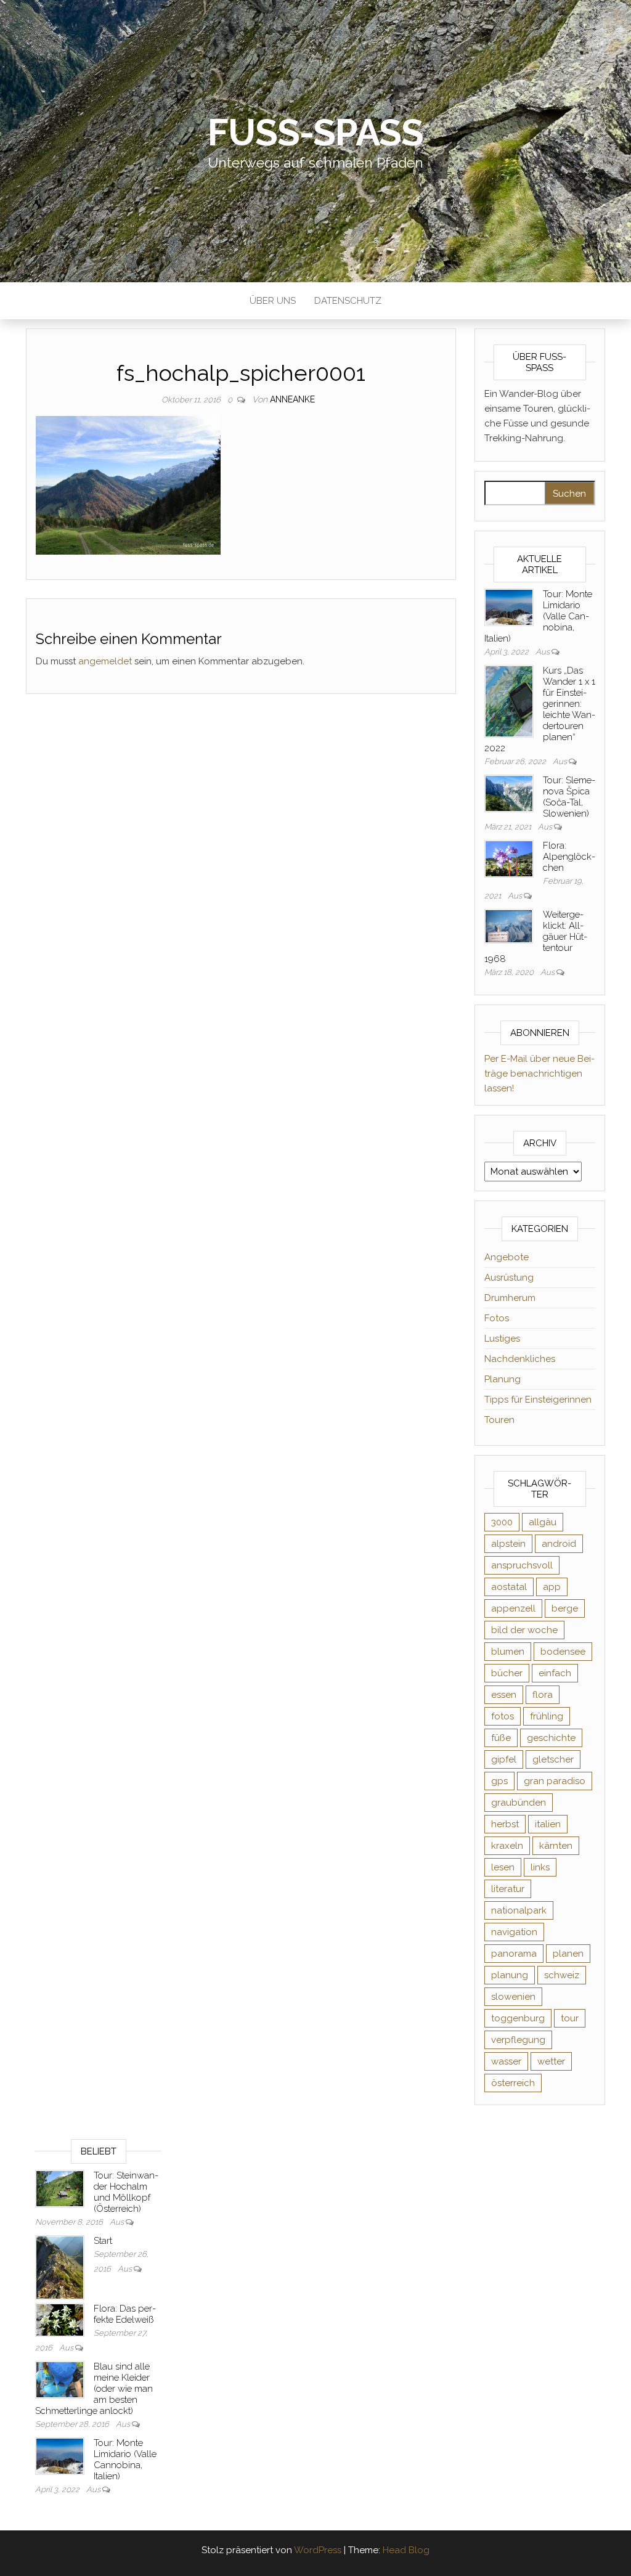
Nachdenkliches (520, 1359)
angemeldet (105, 661)
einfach (555, 1673)
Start (103, 2241)
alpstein (508, 1544)
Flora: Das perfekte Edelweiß (125, 2314)
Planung (503, 1379)
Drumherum (510, 1298)
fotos (503, 1716)
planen (568, 1954)
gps (499, 1781)
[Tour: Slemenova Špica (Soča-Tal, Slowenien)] (509, 793)
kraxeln (507, 1846)
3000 (502, 1522)
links (540, 1867)
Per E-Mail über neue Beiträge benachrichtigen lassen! (539, 1074)
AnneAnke (292, 399)
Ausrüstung (509, 1278)
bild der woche (524, 1630)
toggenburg (518, 2018)
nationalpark (519, 1910)
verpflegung (518, 2040)
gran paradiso (555, 1781)
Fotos (497, 1318)
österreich (513, 2083)
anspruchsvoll (522, 1565)
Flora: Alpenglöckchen (569, 857)
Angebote (507, 1257)
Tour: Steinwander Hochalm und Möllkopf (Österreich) (126, 2192)
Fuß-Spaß (315, 132)
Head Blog (406, 2550)
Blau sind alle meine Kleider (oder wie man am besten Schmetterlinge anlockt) (94, 2389)
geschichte (551, 1738)
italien (548, 1824)
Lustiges (502, 1339)
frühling (547, 1716)
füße (501, 1738)
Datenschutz (348, 301)
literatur (508, 1889)
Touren (499, 1420)
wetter (551, 2061)
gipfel (504, 1759)
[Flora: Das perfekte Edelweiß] (60, 2320)
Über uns (273, 301)
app (552, 1587)
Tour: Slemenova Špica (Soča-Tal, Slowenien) (569, 797)
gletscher (553, 1759)
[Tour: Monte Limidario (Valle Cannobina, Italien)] (509, 606)
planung (510, 1975)
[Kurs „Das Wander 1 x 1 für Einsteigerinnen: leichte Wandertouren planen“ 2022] (509, 701)
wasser (506, 2061)
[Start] (60, 2267)
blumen (508, 1652)
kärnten (556, 1846)
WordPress (318, 2550)
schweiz (562, 1975)
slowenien (513, 1997)
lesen (503, 1867)
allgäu (543, 1522)
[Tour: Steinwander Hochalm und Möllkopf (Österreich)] (60, 2188)
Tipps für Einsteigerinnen (538, 1400)
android (559, 1544)
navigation (514, 1932)
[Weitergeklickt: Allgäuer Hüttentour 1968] (509, 926)
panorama (514, 1954)
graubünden (519, 1803)
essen (504, 1695)
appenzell (513, 1608)
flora (543, 1695)
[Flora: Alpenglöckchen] (509, 858)
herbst (505, 1824)
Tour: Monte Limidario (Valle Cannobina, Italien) (125, 2460)
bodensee (563, 1652)
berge (565, 1608)
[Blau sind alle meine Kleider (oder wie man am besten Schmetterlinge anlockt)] (60, 2379)
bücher (507, 1673)
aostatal (509, 1587)
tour (570, 2018)
